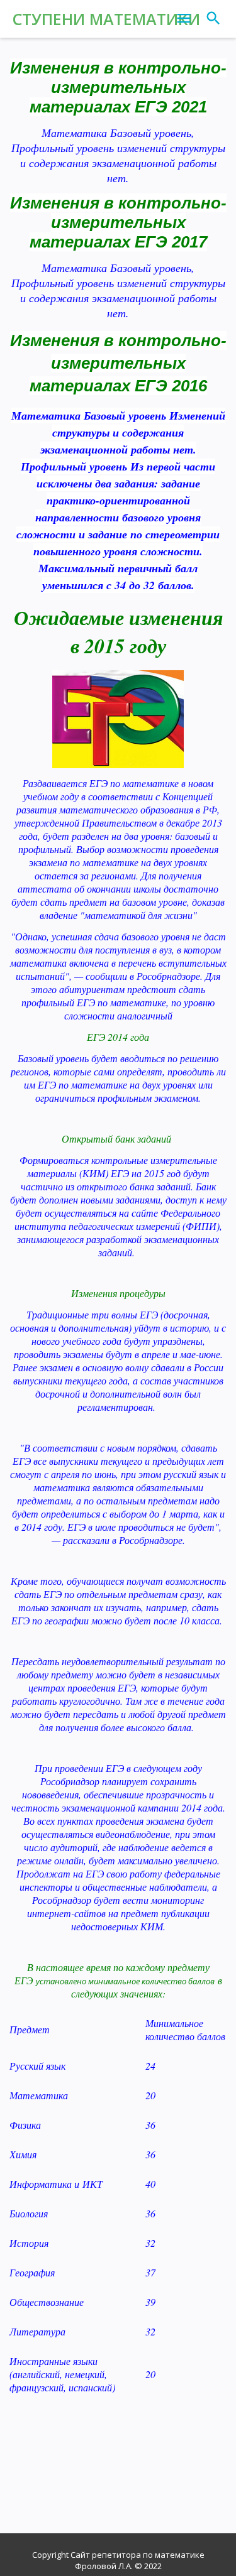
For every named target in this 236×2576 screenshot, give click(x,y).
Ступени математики (106, 19)
